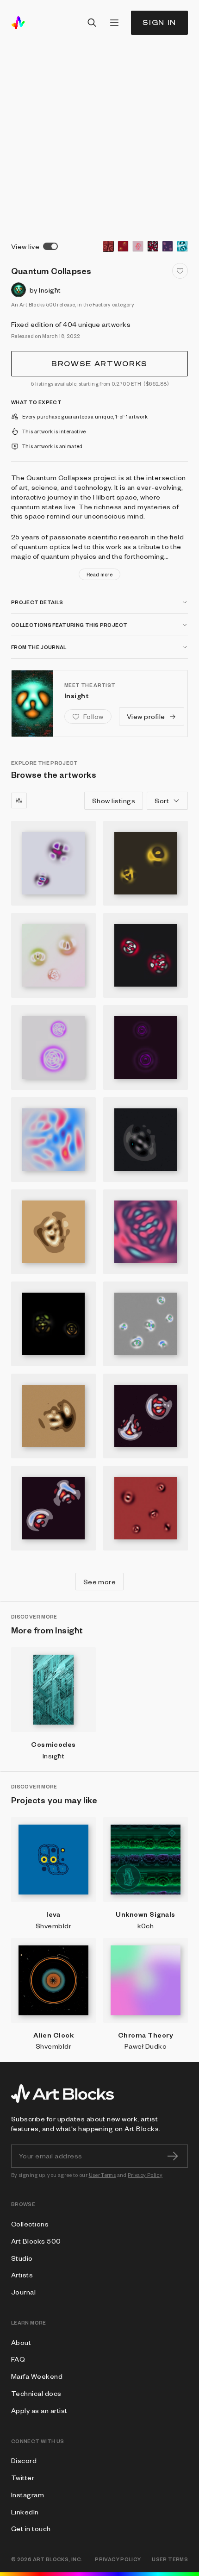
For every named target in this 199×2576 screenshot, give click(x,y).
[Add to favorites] (180, 271)
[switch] (50, 246)
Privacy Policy (145, 2175)
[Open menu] (114, 23)
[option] (108, 246)
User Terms (103, 2175)
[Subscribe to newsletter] (173, 2156)
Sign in (159, 22)
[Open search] (92, 23)
